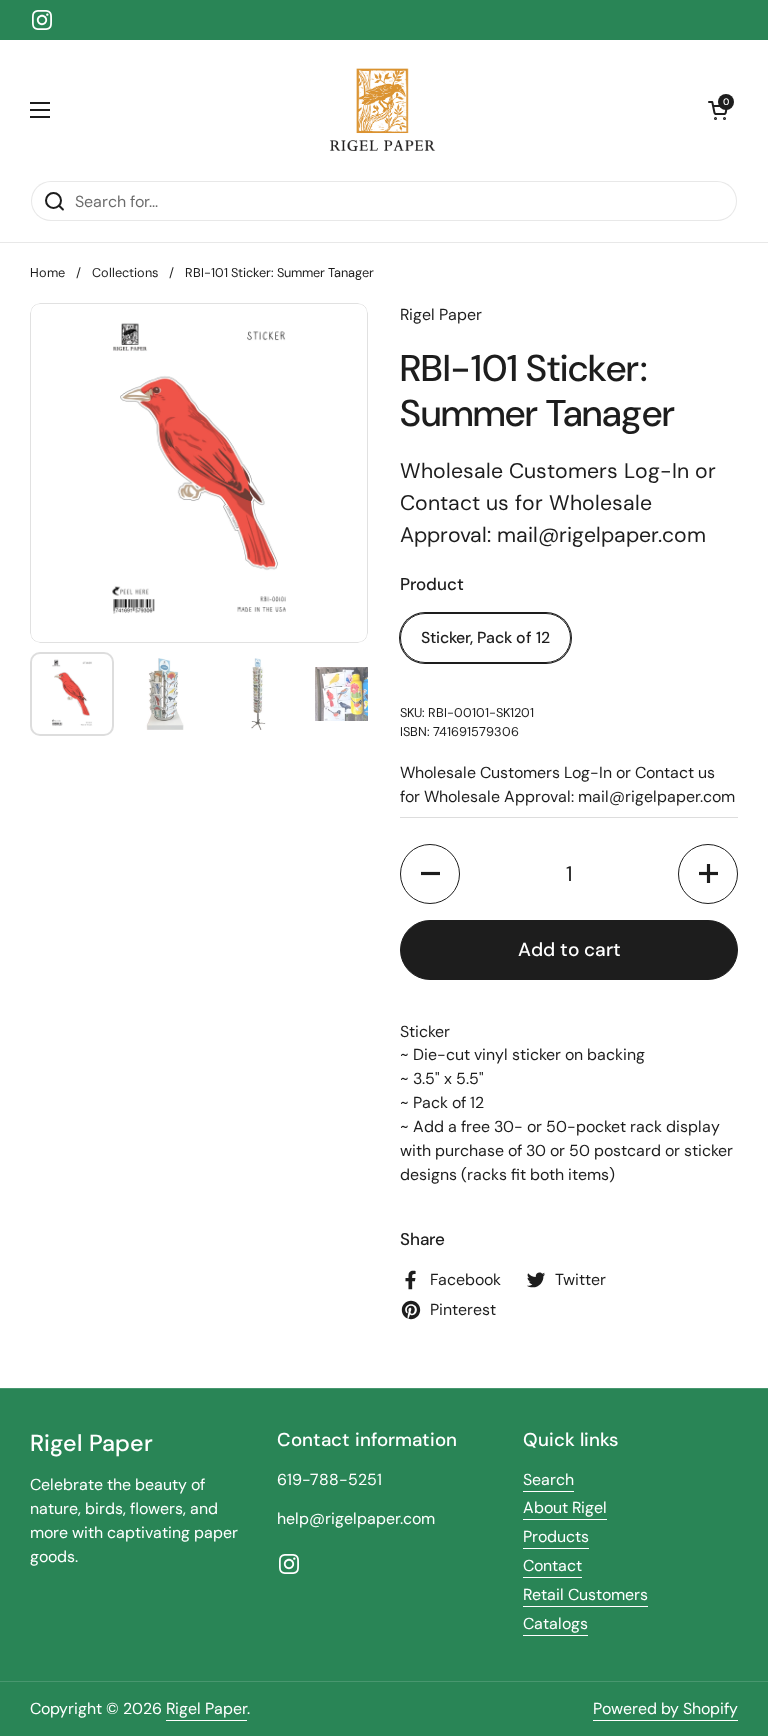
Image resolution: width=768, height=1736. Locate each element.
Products (556, 1536)
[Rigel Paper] (379, 110)
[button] (718, 110)
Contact (552, 1565)
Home (47, 272)
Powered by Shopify (665, 1708)
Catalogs (555, 1623)
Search (548, 1479)
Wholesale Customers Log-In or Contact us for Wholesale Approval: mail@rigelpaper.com (558, 503)
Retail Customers (585, 1594)
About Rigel (565, 1507)
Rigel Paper (206, 1708)
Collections (125, 272)
